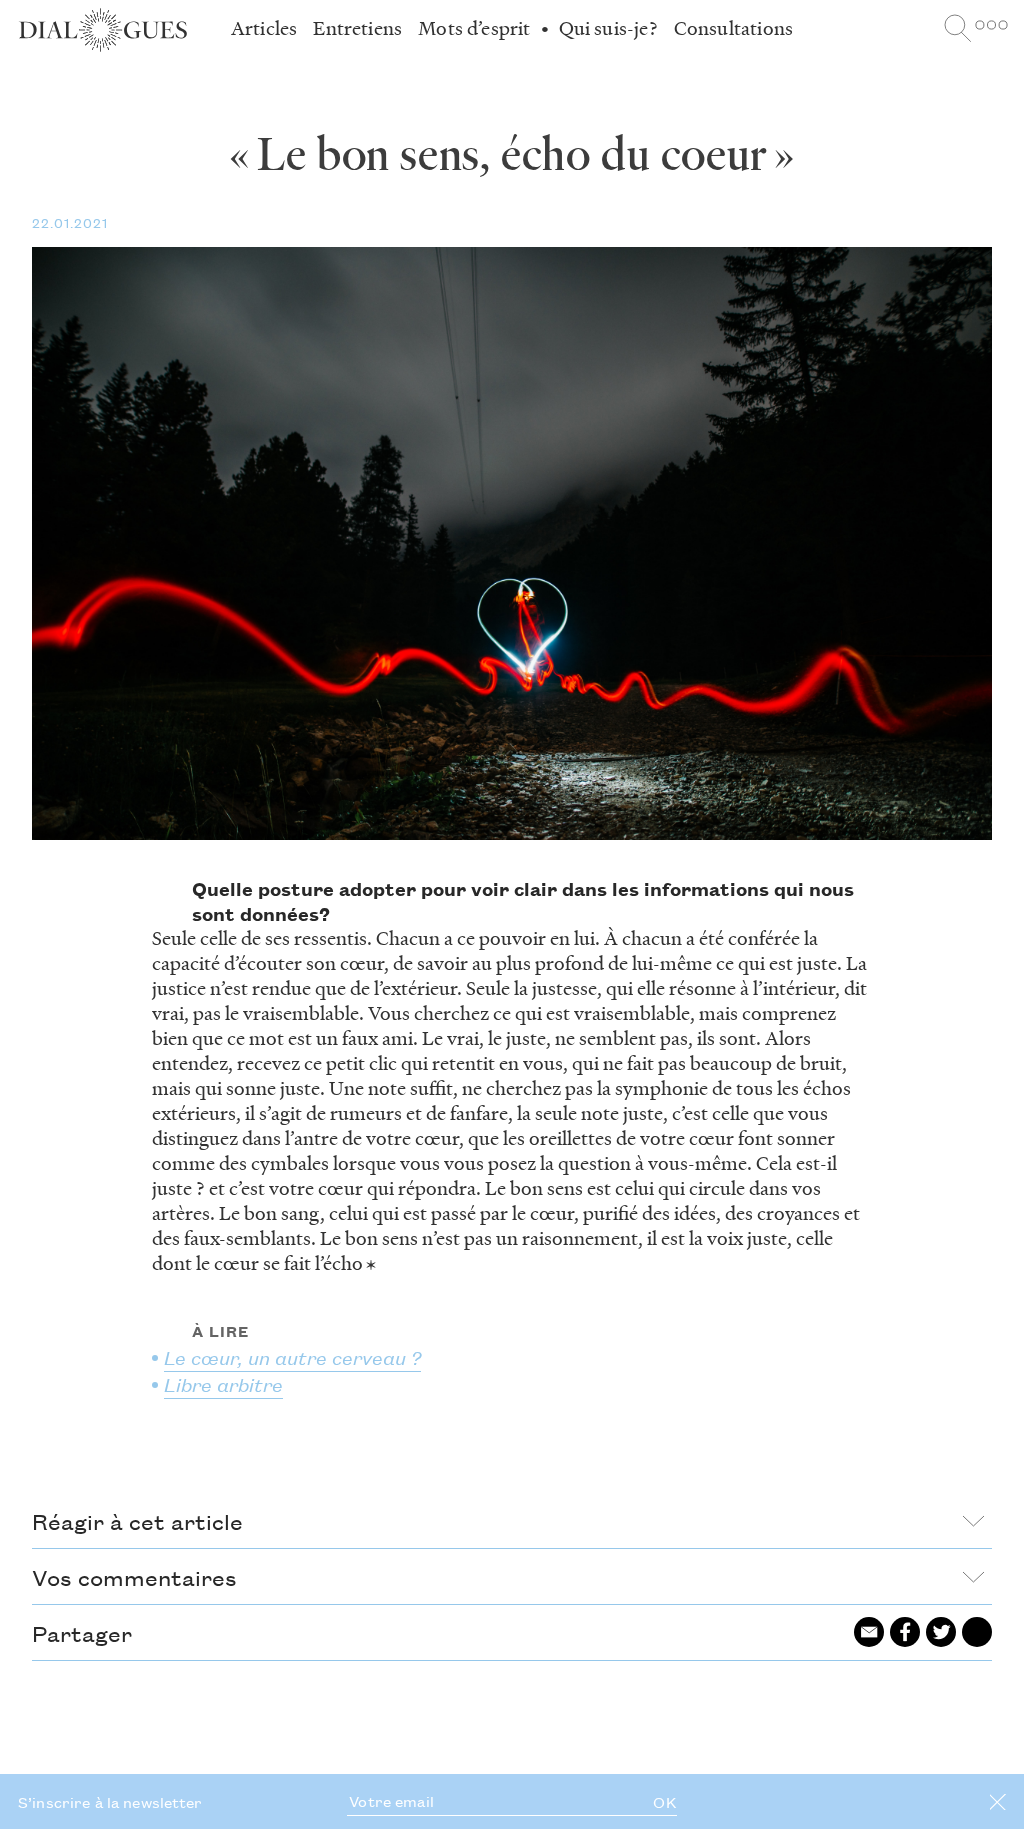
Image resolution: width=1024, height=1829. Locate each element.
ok (664, 1802)
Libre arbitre (223, 1383)
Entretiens (357, 28)
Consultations (733, 28)
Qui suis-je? (608, 28)
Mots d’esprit (474, 28)
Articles (264, 28)
